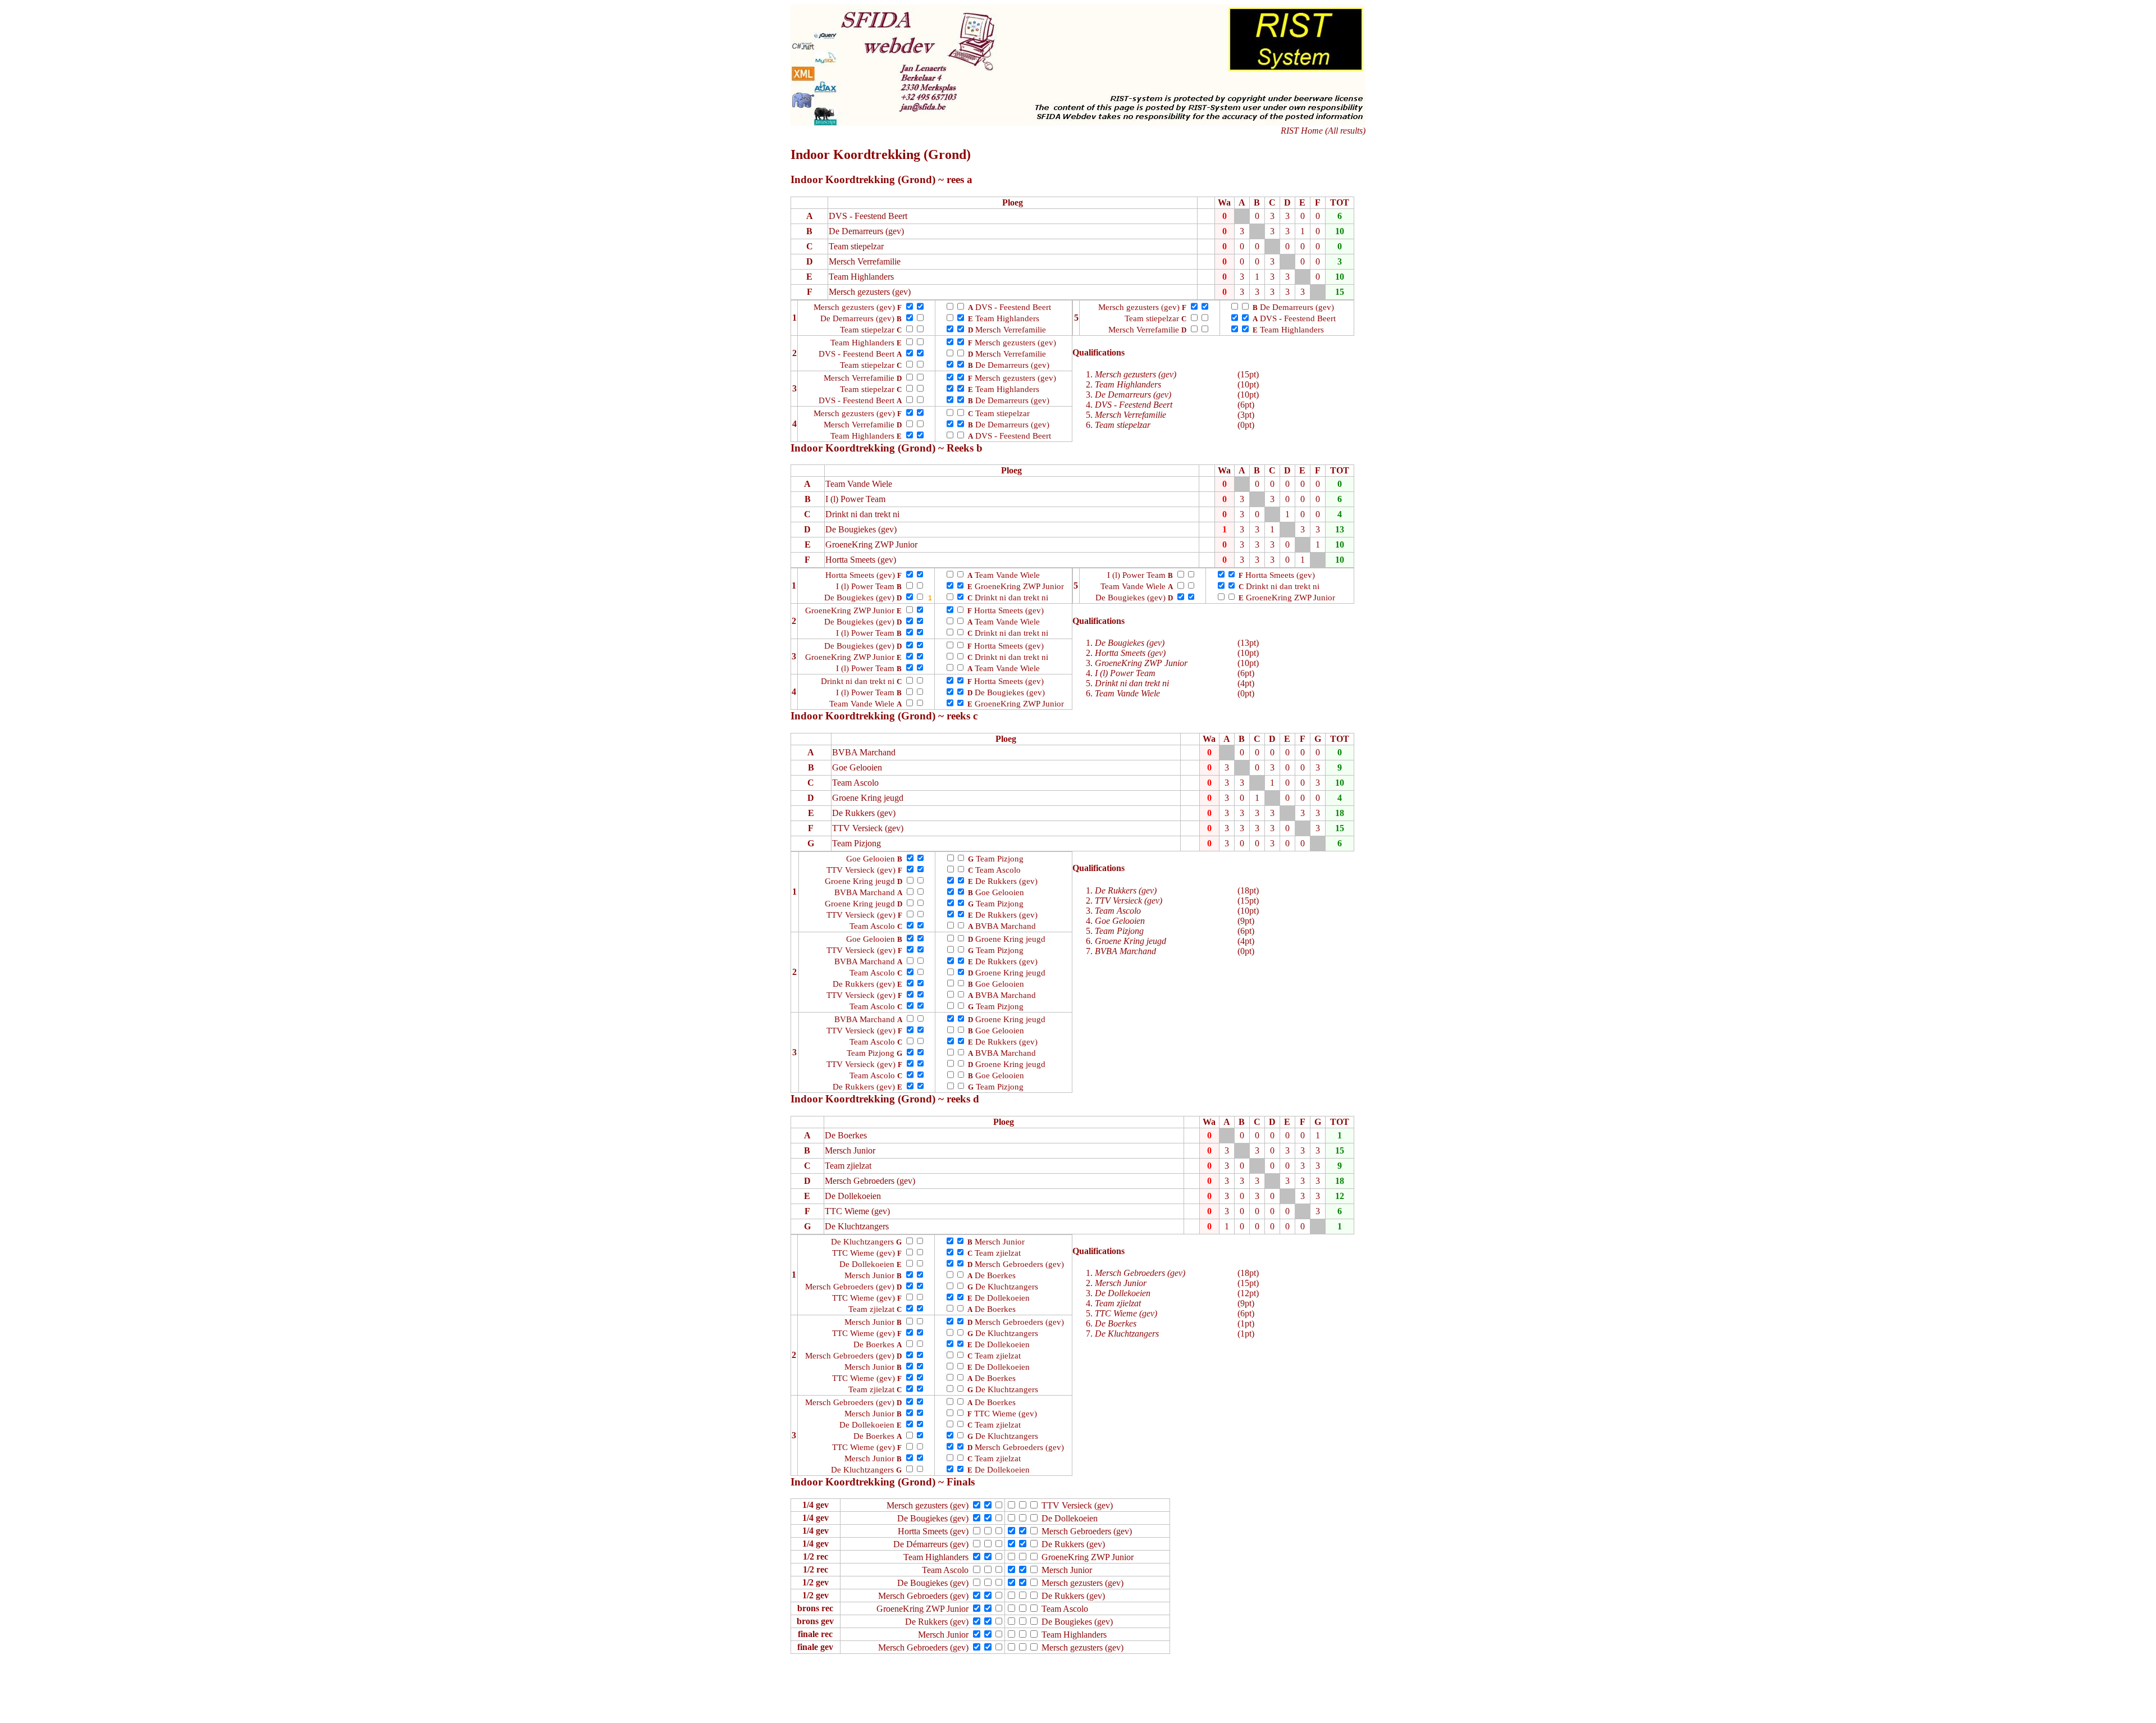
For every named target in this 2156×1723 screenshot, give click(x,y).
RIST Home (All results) (1323, 131)
